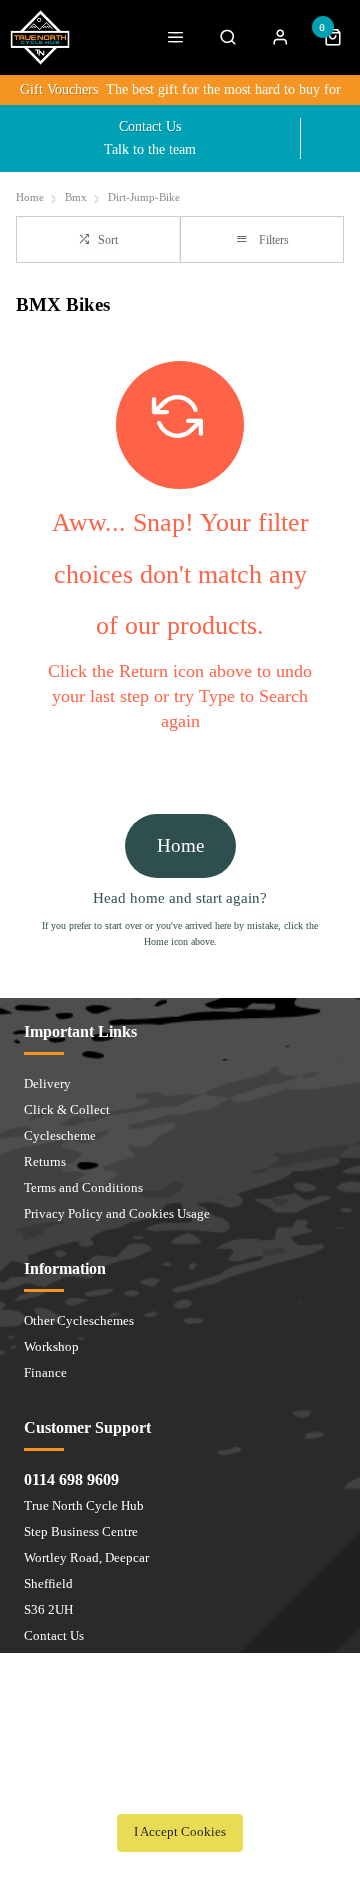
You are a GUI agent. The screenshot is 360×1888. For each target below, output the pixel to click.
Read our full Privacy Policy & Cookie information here (180, 1788)
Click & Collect (67, 1109)
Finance (45, 1372)
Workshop (51, 1346)
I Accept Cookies (180, 1832)
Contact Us (54, 1635)
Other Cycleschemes (79, 1320)
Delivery (47, 1083)
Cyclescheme (60, 1135)
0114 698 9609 (71, 1479)
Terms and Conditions (83, 1187)
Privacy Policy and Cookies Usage (117, 1213)
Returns (45, 1161)
